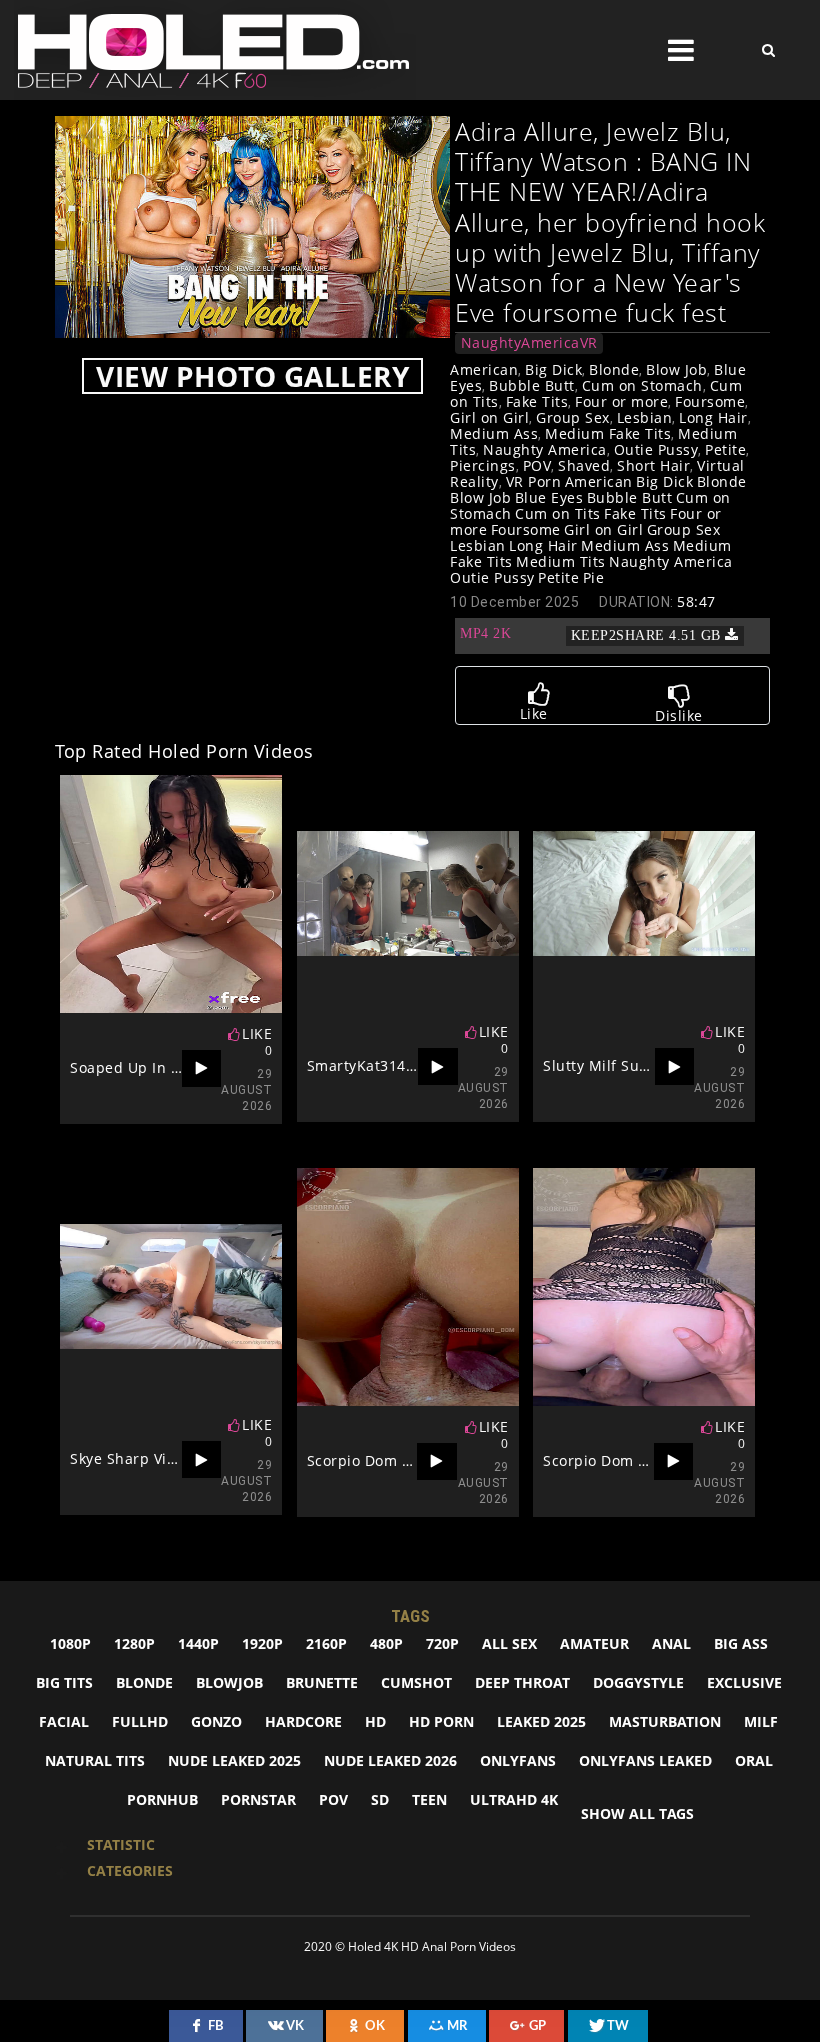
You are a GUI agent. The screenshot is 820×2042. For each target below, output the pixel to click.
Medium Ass (494, 433)
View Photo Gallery (252, 376)
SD (380, 1799)
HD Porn (441, 1721)
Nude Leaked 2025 (234, 1760)
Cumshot (416, 1682)
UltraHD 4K (514, 1799)
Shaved (584, 465)
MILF (761, 1721)
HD (375, 1721)
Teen (429, 1799)
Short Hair (653, 465)
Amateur (594, 1643)
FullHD (140, 1721)
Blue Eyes (549, 497)
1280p (134, 1643)
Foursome (710, 401)
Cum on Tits (558, 513)
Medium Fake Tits (608, 433)
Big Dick (553, 369)
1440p (198, 1643)
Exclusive (744, 1682)
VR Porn (534, 481)
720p (442, 1643)
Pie (594, 577)
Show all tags (637, 1813)
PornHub (162, 1799)
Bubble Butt (532, 385)
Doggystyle (638, 1682)
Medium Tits (561, 561)
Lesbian (645, 417)
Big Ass (741, 1643)
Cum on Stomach (642, 385)
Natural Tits (95, 1760)
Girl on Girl (489, 417)
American (484, 369)
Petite (725, 449)
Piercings (483, 465)
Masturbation (665, 1721)
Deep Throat (522, 1682)
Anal (671, 1643)
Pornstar (258, 1799)
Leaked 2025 (541, 1721)
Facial (64, 1721)
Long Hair (713, 417)
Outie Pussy (656, 449)
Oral (754, 1760)
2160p (326, 1643)
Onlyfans (518, 1760)
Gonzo (216, 1721)
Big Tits (64, 1682)
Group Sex (573, 417)
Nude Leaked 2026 (390, 1760)
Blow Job (676, 369)
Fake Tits (537, 401)
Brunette (322, 1682)
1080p (70, 1643)
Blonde (614, 369)
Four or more (621, 401)
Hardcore (303, 1721)
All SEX (509, 1643)
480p (386, 1643)
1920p (262, 1643)
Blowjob (229, 1682)
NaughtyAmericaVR (529, 342)
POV (537, 465)
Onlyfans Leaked (645, 1760)
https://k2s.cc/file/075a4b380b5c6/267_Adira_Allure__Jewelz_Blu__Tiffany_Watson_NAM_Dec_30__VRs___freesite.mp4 (612, 636)
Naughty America (545, 449)
